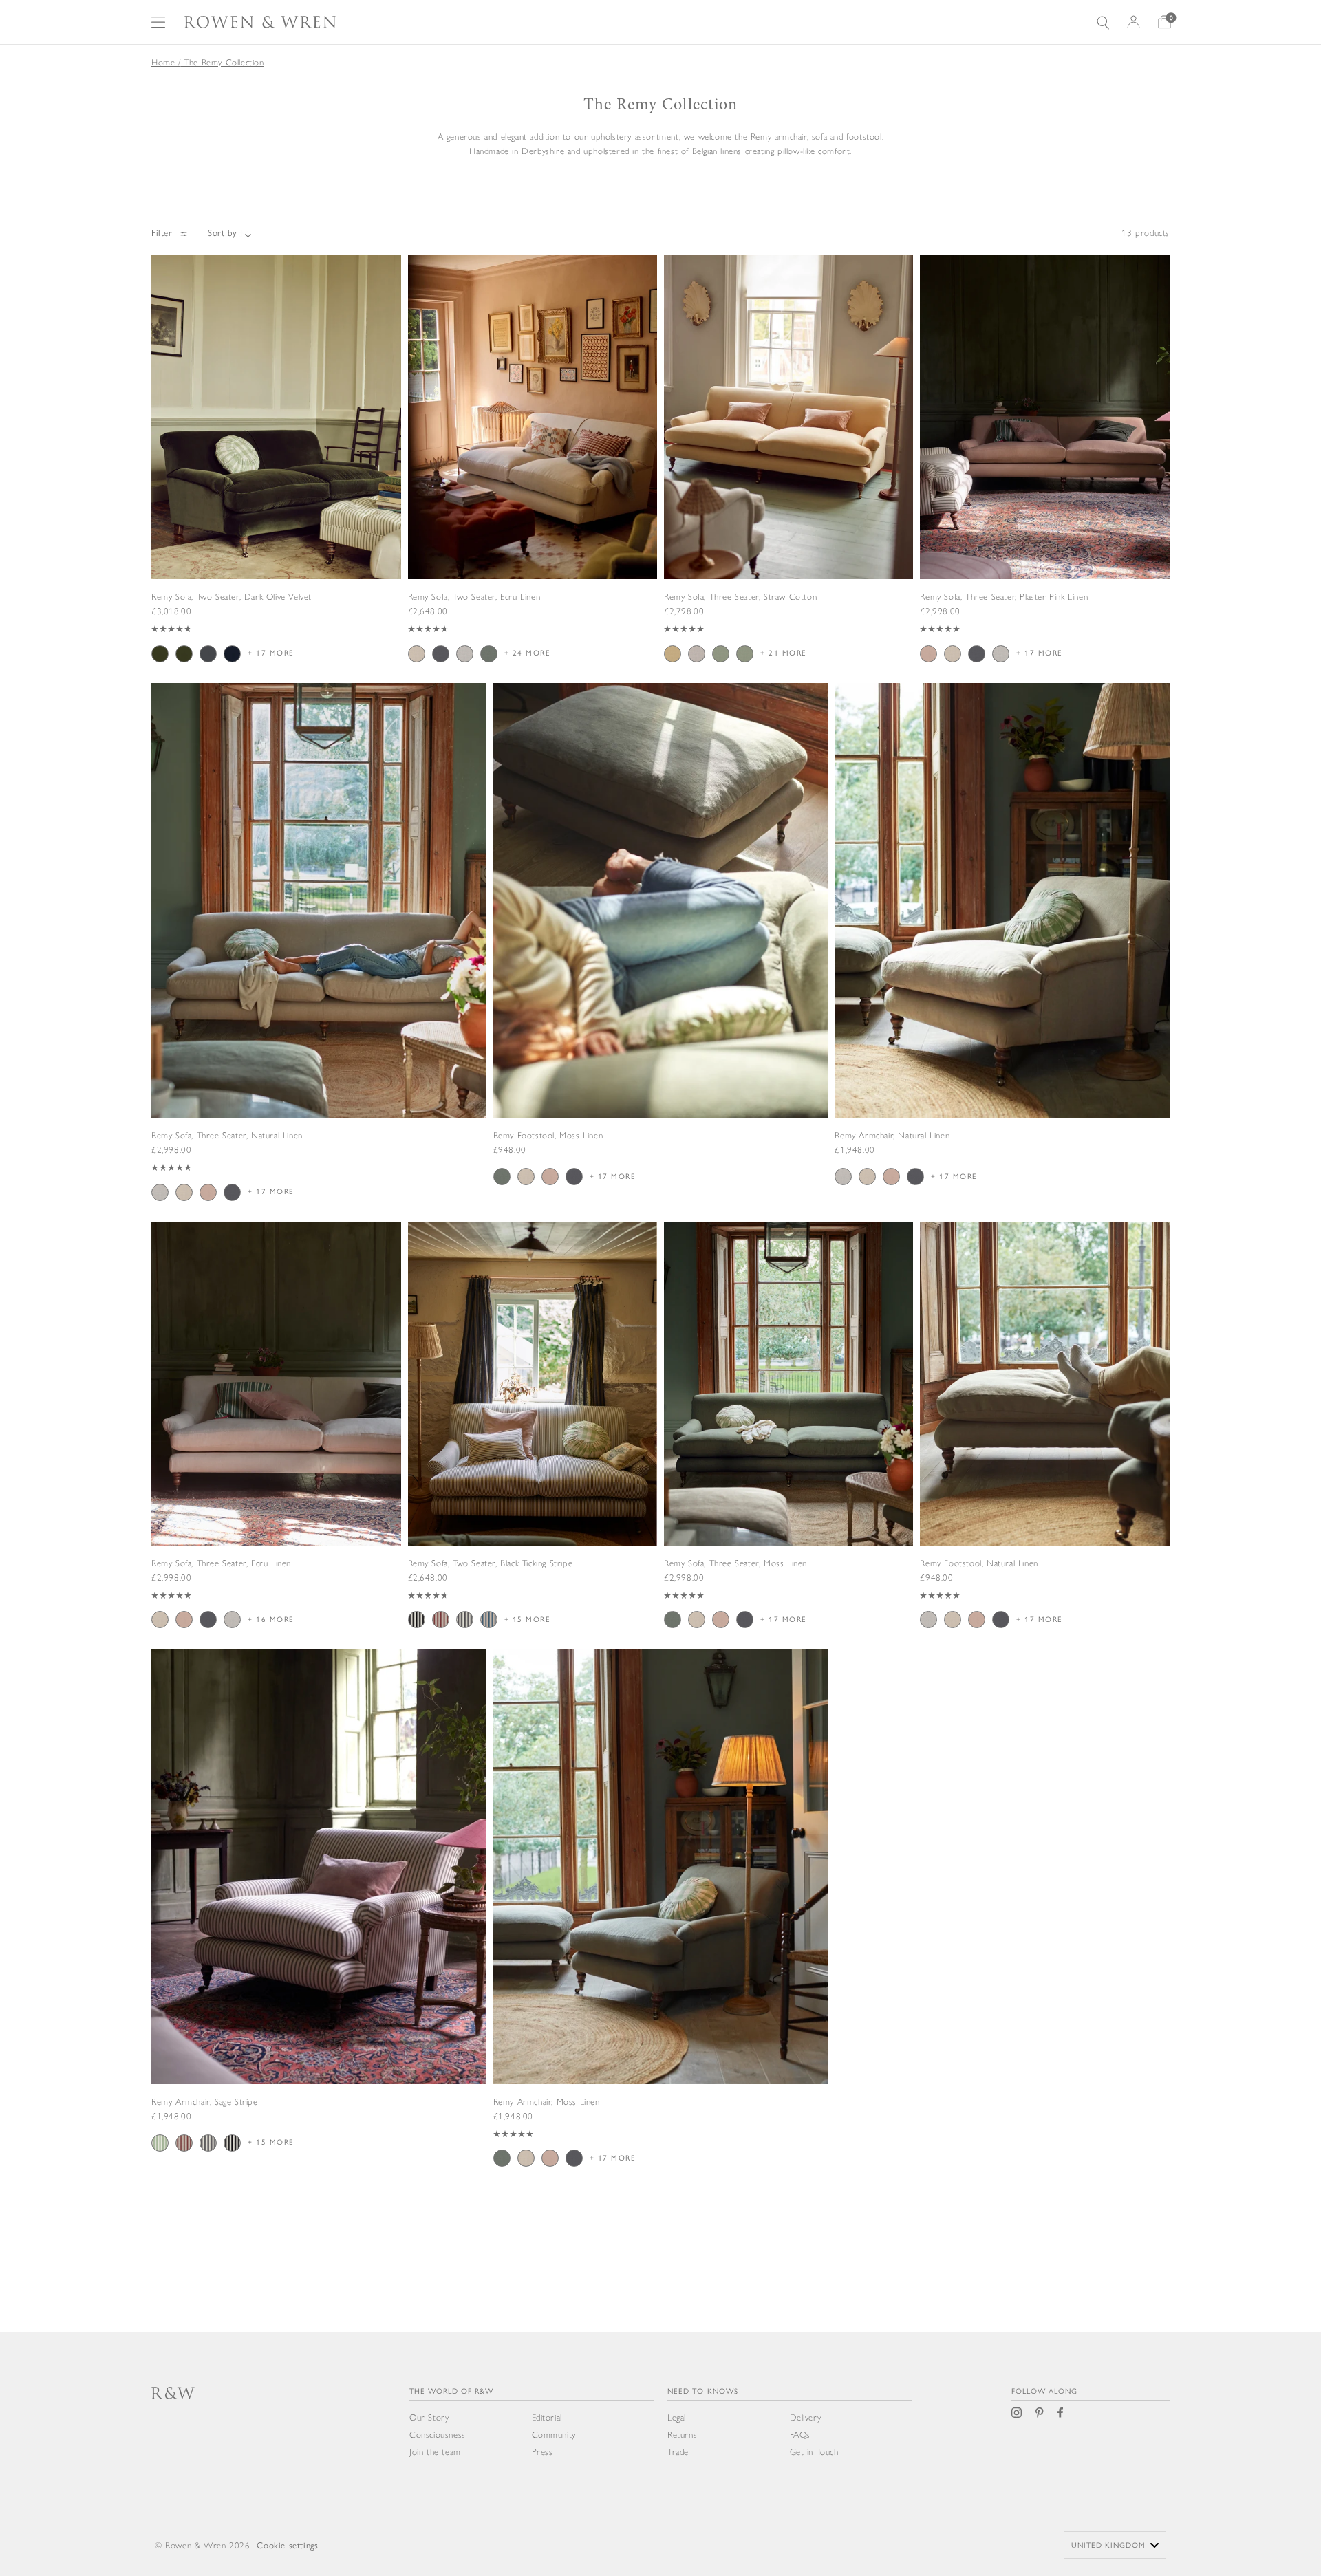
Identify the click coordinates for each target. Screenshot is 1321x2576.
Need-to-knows (703, 2391)
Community (554, 2435)
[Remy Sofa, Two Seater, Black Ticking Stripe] (533, 1446)
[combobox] (1115, 2545)
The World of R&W (451, 2391)
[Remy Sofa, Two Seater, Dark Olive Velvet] (276, 479)
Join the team (435, 2452)
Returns (682, 2435)
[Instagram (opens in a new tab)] (1017, 2413)
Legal (677, 2417)
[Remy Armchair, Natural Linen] (1002, 960)
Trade (678, 2452)
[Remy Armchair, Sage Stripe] (319, 1925)
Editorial (547, 2417)
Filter (162, 233)
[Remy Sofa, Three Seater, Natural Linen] (319, 968)
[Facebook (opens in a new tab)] (1060, 2413)
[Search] (1103, 22)
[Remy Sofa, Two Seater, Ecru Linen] (533, 479)
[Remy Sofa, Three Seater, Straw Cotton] (788, 479)
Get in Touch (814, 2452)
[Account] (1134, 22)
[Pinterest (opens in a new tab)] (1040, 2413)
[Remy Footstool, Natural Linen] (1045, 1446)
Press (543, 2452)
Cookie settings (287, 2545)
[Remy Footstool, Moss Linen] (661, 960)
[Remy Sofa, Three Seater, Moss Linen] (788, 1446)
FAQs (800, 2435)
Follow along (1044, 2391)
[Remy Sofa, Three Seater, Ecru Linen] (276, 1446)
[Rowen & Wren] (260, 22)
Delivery (806, 2417)
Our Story (429, 2417)
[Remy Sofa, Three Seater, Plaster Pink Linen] (1045, 479)
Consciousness (438, 2435)
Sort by (223, 233)
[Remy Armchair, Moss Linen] (661, 1934)
